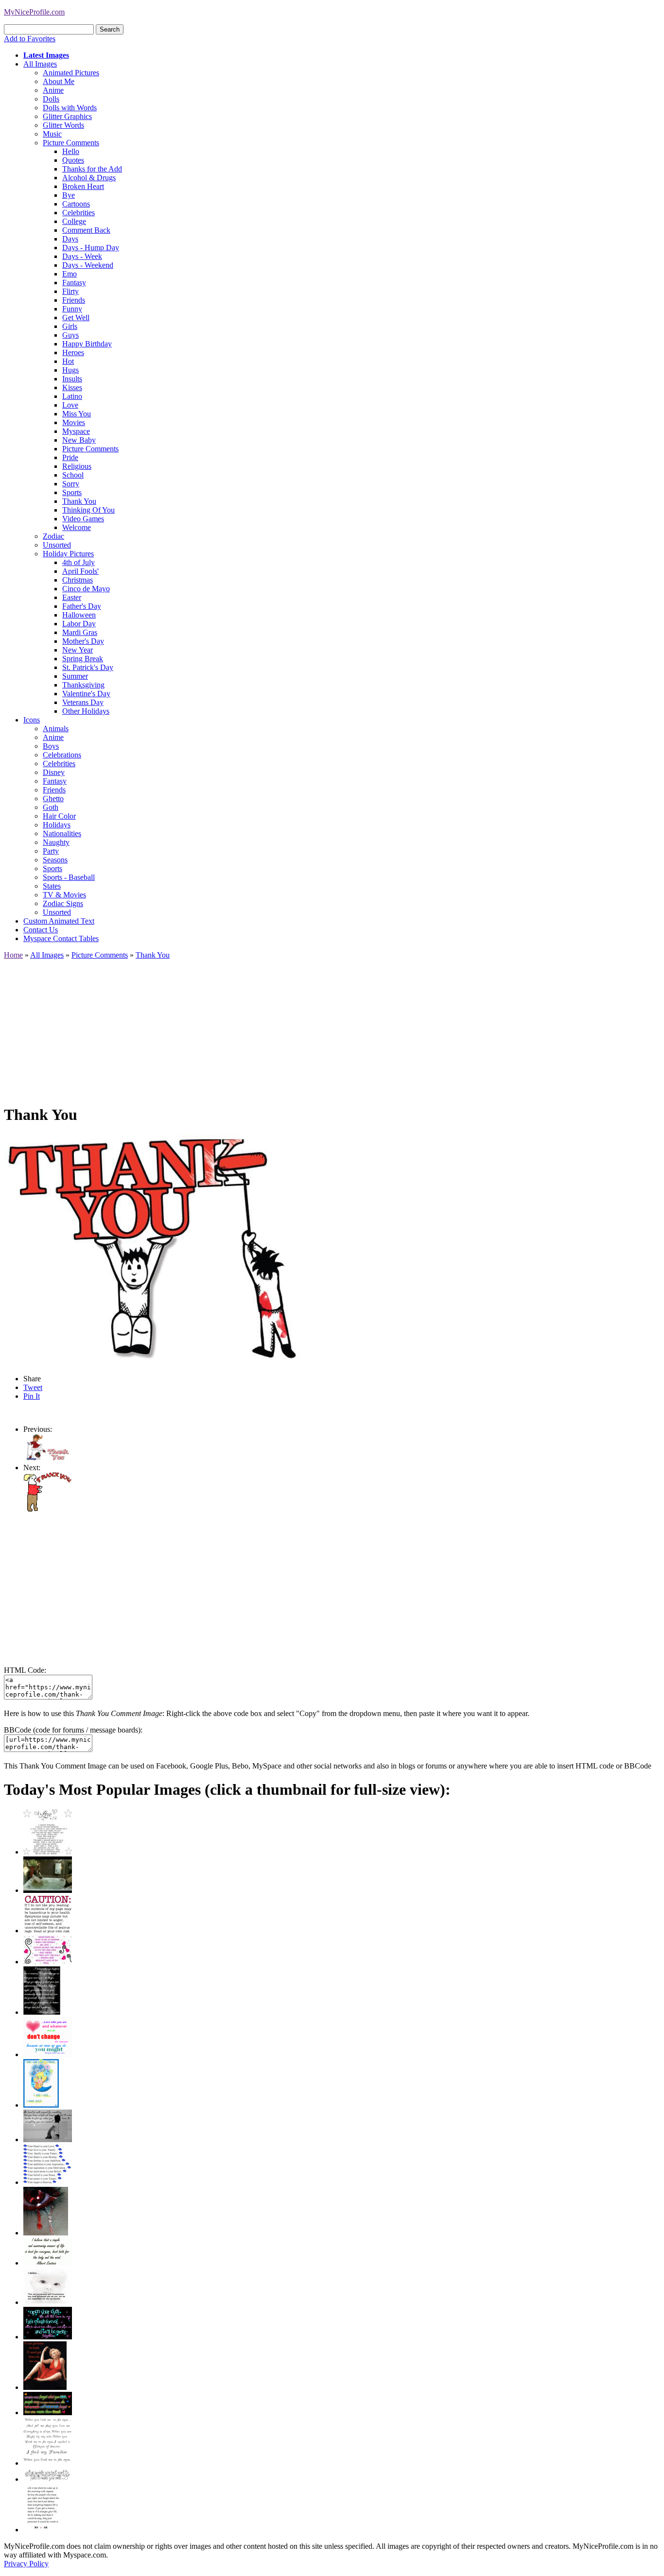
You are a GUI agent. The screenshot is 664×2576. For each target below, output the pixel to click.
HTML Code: (25, 1670)
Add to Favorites (30, 39)
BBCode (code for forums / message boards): (73, 1730)
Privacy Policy (26, 2564)
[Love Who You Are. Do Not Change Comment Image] (48, 2054)
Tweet (33, 1387)
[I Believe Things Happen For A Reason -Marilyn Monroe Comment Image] (42, 2012)
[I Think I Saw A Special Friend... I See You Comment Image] (41, 2105)
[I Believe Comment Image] (48, 2302)
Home (13, 955)
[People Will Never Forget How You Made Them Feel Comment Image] (48, 2413)
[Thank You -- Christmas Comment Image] (47, 1459)
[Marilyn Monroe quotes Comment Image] (45, 2387)
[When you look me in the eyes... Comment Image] (48, 2463)
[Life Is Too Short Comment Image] (43, 2530)
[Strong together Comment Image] (48, 2337)
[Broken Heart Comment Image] (46, 2233)
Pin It (32, 1396)
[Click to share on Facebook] (154, 1250)
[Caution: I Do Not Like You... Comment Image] (48, 1931)
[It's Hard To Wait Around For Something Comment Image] (48, 2139)
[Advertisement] (296, 1028)
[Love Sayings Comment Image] (48, 1852)
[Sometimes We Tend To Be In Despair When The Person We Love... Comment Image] (48, 1962)
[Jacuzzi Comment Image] (48, 1890)
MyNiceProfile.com (34, 12)
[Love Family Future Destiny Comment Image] (48, 2182)
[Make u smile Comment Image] (48, 2479)
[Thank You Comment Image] (48, 1509)
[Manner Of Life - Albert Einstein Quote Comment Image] (48, 2263)
